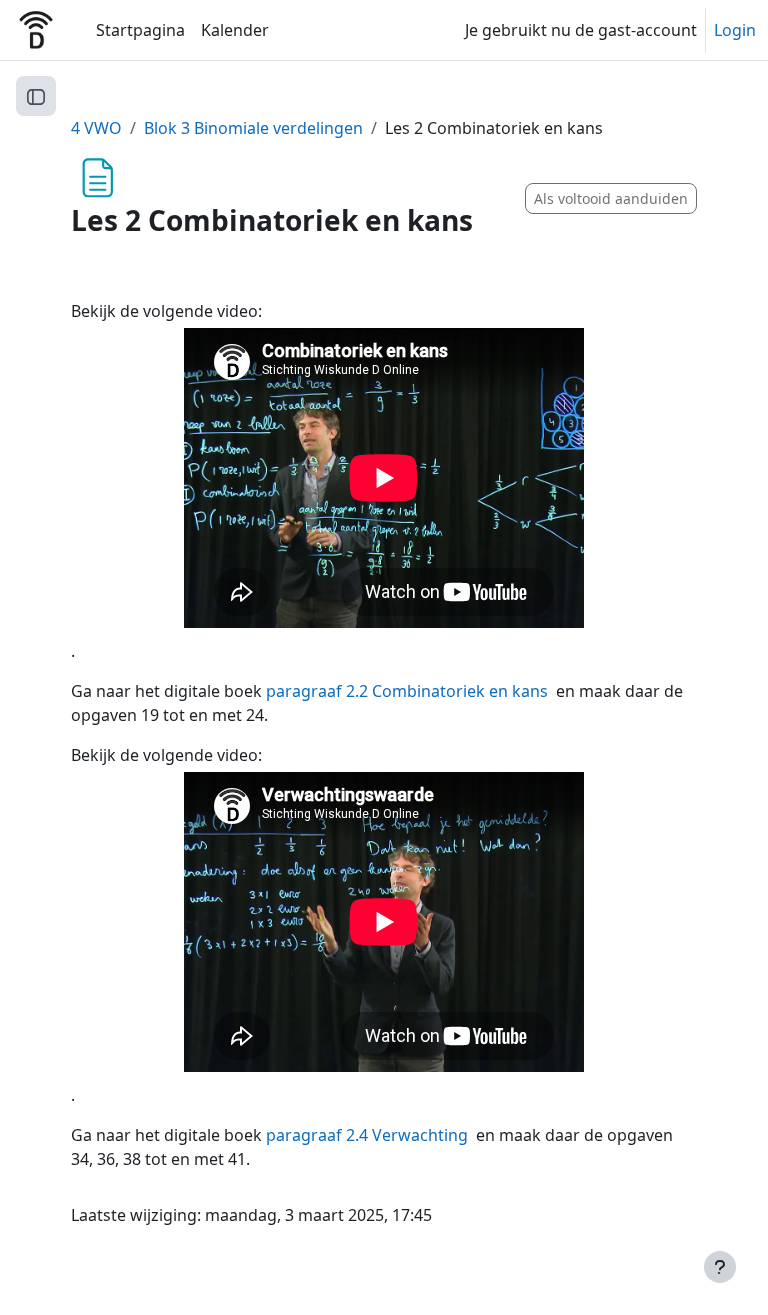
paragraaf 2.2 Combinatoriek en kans (407, 691)
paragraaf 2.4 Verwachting (367, 1135)
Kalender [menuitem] (235, 30)
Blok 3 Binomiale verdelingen (253, 128)
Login (735, 30)
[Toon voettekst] (720, 1267)
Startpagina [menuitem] (140, 30)
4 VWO (96, 128)
